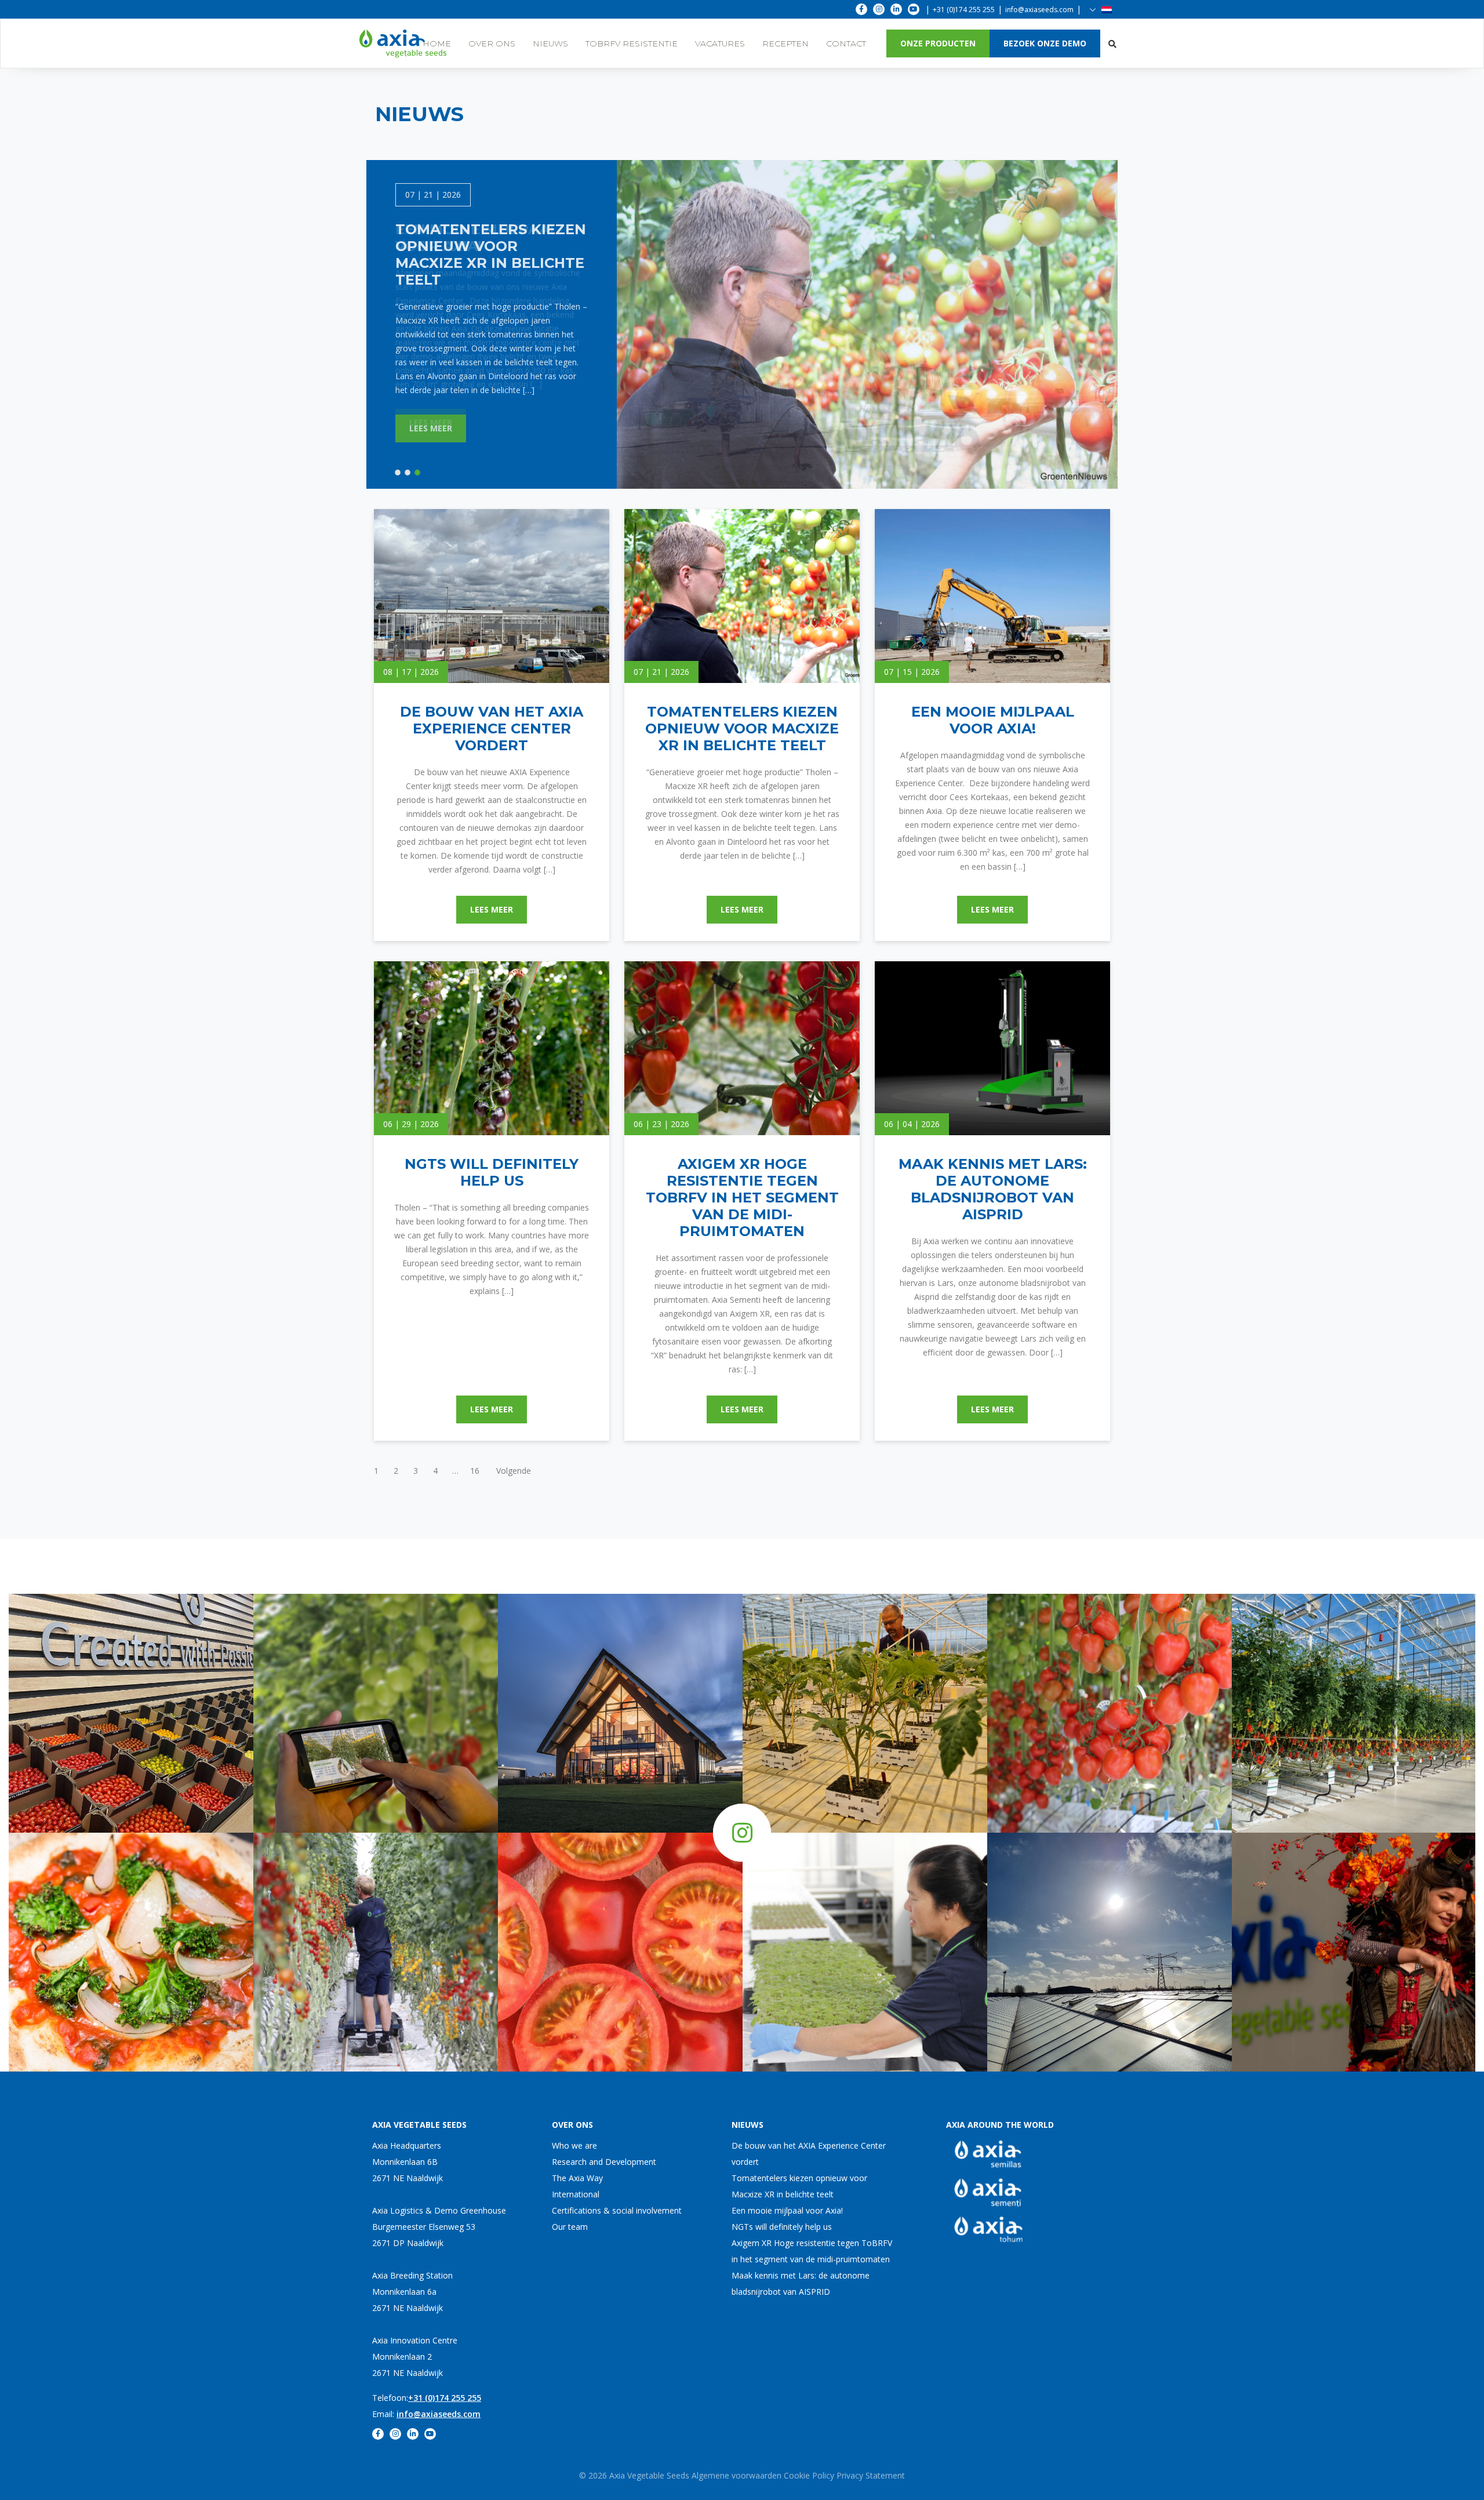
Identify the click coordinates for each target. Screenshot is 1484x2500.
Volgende (514, 1471)
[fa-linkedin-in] (896, 9)
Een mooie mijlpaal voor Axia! (787, 2210)
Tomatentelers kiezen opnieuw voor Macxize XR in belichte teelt (799, 2186)
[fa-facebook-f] (861, 9)
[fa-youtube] (914, 9)
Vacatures (720, 43)
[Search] (1112, 43)
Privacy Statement (871, 2475)
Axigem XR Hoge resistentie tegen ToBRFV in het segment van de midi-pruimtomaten (812, 2251)
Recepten (785, 43)
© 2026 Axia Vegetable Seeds (635, 2475)
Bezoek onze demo (1045, 43)
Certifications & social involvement (617, 2210)
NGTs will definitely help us (782, 2227)
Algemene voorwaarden (736, 2475)
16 (475, 1471)
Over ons (492, 43)
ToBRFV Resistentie (632, 43)
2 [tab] (408, 473)
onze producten (938, 43)
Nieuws (550, 43)
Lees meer (431, 422)
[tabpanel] (492, 313)
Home (437, 43)
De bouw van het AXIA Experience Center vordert (809, 2154)
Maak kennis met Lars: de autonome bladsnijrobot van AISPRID (801, 2283)
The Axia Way (577, 2178)
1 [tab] (398, 473)
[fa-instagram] (879, 9)
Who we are (574, 2145)
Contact (846, 43)
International (576, 2194)
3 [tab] (417, 473)
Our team (570, 2227)
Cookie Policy (809, 2475)
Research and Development (604, 2162)
